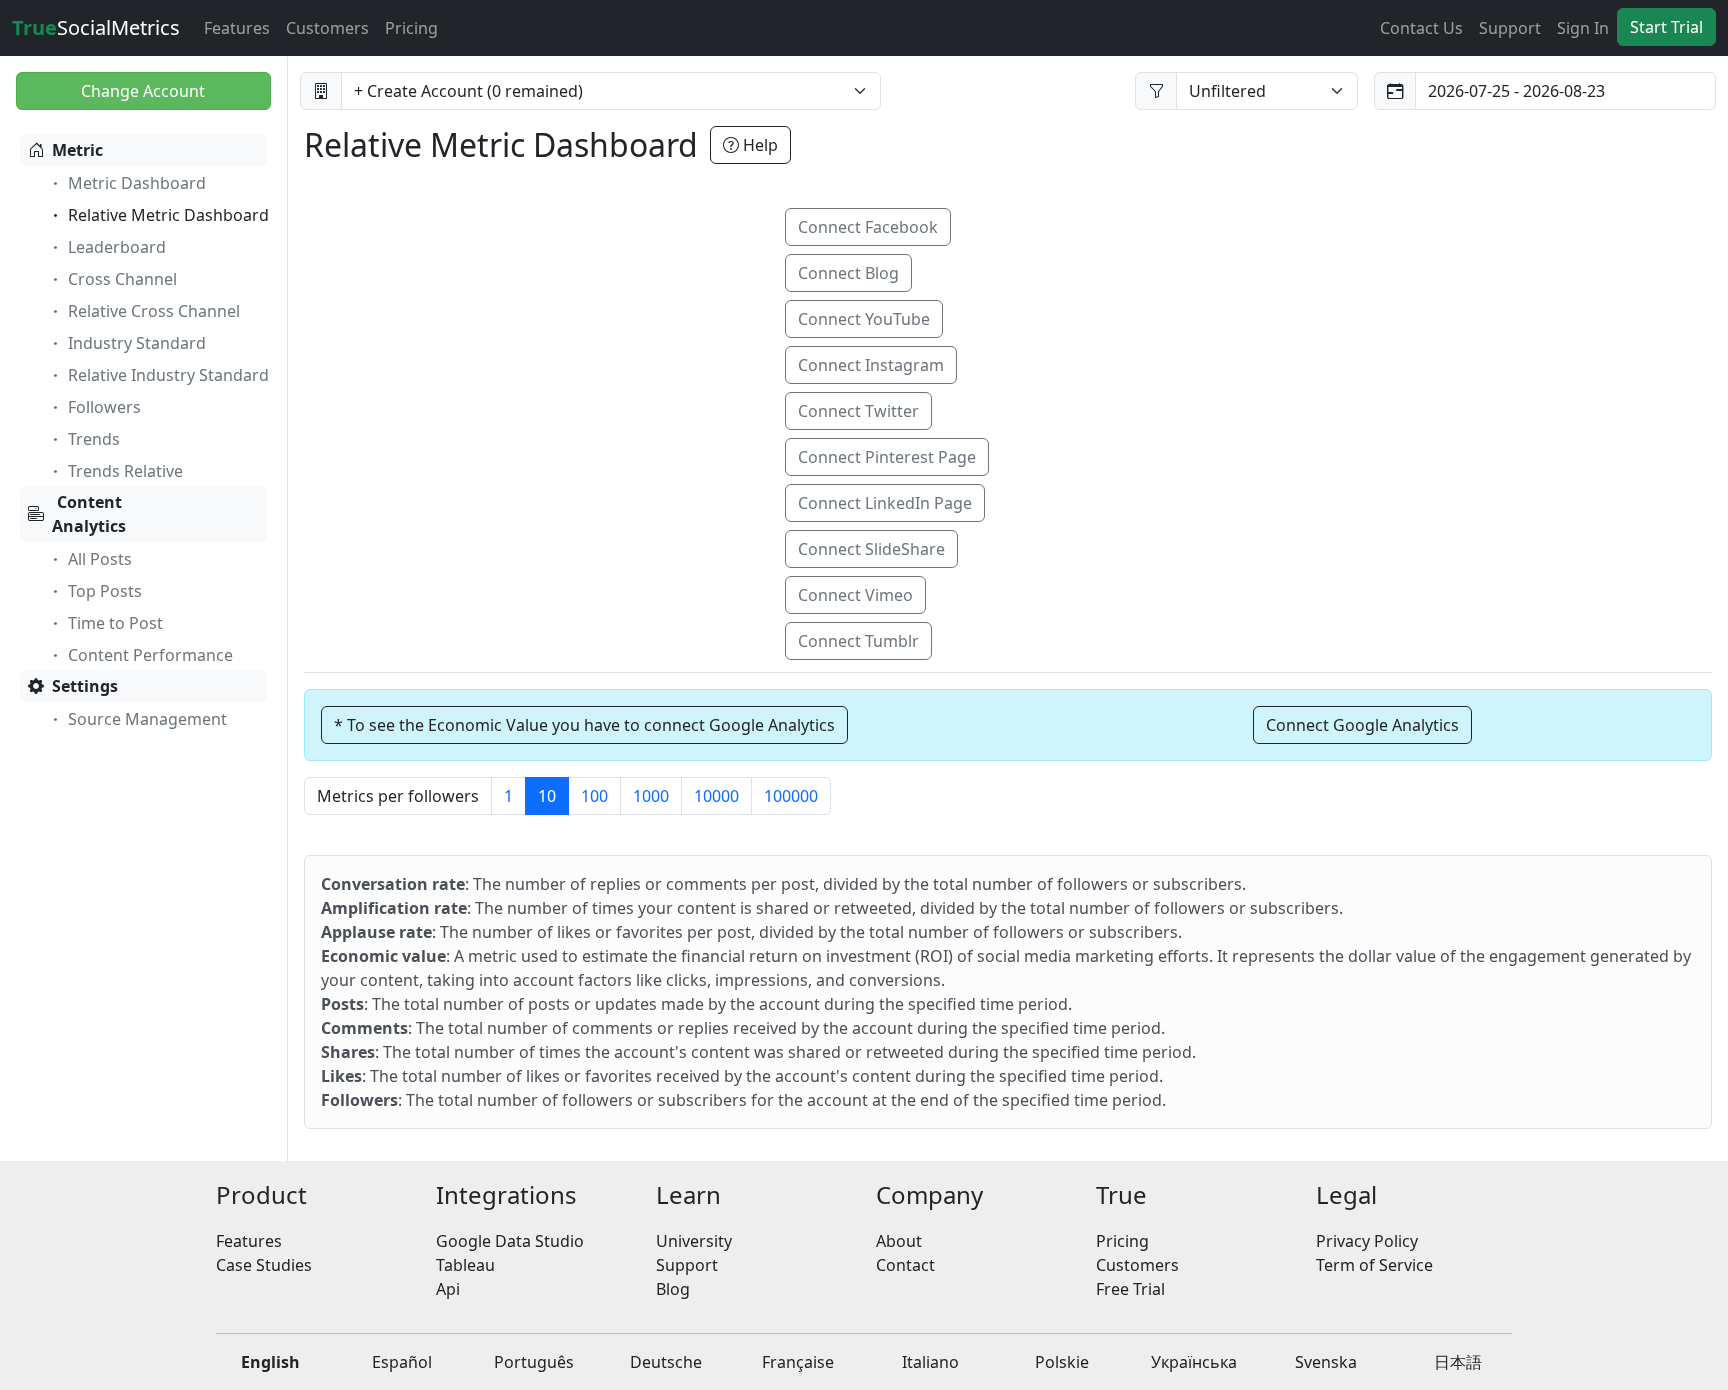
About (899, 1241)
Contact (905, 1265)
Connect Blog (848, 273)
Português (534, 1362)
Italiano (930, 1362)
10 (547, 796)
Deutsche (666, 1362)
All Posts (100, 559)
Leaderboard (117, 247)
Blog (673, 1289)
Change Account (143, 91)
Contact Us (1421, 28)
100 (594, 796)
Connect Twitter (858, 411)
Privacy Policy (1367, 1241)
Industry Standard (137, 343)
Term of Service (1374, 1265)
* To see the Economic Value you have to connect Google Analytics (584, 725)
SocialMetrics (96, 27)
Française (798, 1362)
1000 (651, 796)
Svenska (1326, 1362)
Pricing (411, 28)
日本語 (1458, 1362)
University (694, 1241)
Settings (85, 686)
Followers (104, 407)
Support (1510, 28)
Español (402, 1362)
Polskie (1062, 1362)
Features (237, 28)
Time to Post (115, 623)
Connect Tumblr (858, 641)
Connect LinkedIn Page (885, 503)
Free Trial (1130, 1289)
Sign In (1583, 28)
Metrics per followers (398, 796)
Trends (94, 439)
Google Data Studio (510, 1241)
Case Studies (264, 1265)
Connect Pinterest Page (887, 457)
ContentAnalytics (89, 514)
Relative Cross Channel (154, 311)
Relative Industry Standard (168, 375)
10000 (716, 796)
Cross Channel (122, 279)
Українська (1194, 1362)
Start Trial (1666, 27)
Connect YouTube (864, 319)
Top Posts (105, 591)
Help (758, 145)
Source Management (147, 719)
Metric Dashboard (137, 183)
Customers (327, 28)
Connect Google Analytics (1362, 725)
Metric (77, 150)
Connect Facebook (868, 227)
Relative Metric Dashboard (168, 215)
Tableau (465, 1265)
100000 (791, 796)
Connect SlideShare (871, 549)
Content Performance (150, 655)
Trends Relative (125, 471)
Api (448, 1289)
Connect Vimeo (855, 595)
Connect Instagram (871, 365)
